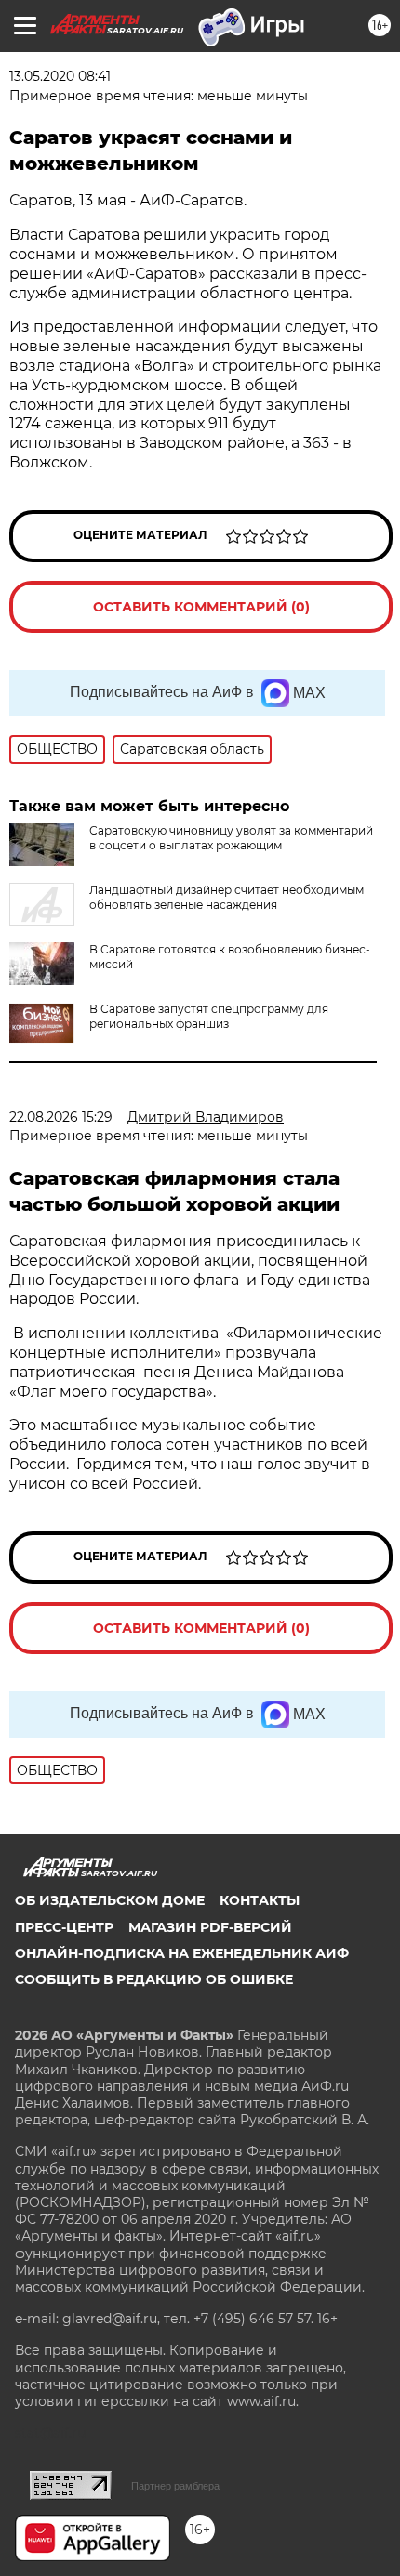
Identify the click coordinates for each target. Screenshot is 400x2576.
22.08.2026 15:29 (61, 1117)
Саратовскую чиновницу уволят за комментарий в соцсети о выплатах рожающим (231, 838)
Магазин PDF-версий (210, 1927)
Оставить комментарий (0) (201, 607)
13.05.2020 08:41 (60, 76)
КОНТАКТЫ (260, 1900)
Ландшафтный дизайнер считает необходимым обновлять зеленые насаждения (227, 897)
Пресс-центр (64, 1927)
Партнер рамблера (175, 2486)
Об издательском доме (110, 1900)
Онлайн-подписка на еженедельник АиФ (182, 1953)
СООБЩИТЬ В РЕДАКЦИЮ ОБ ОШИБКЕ (154, 1979)
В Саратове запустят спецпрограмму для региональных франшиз (209, 1016)
